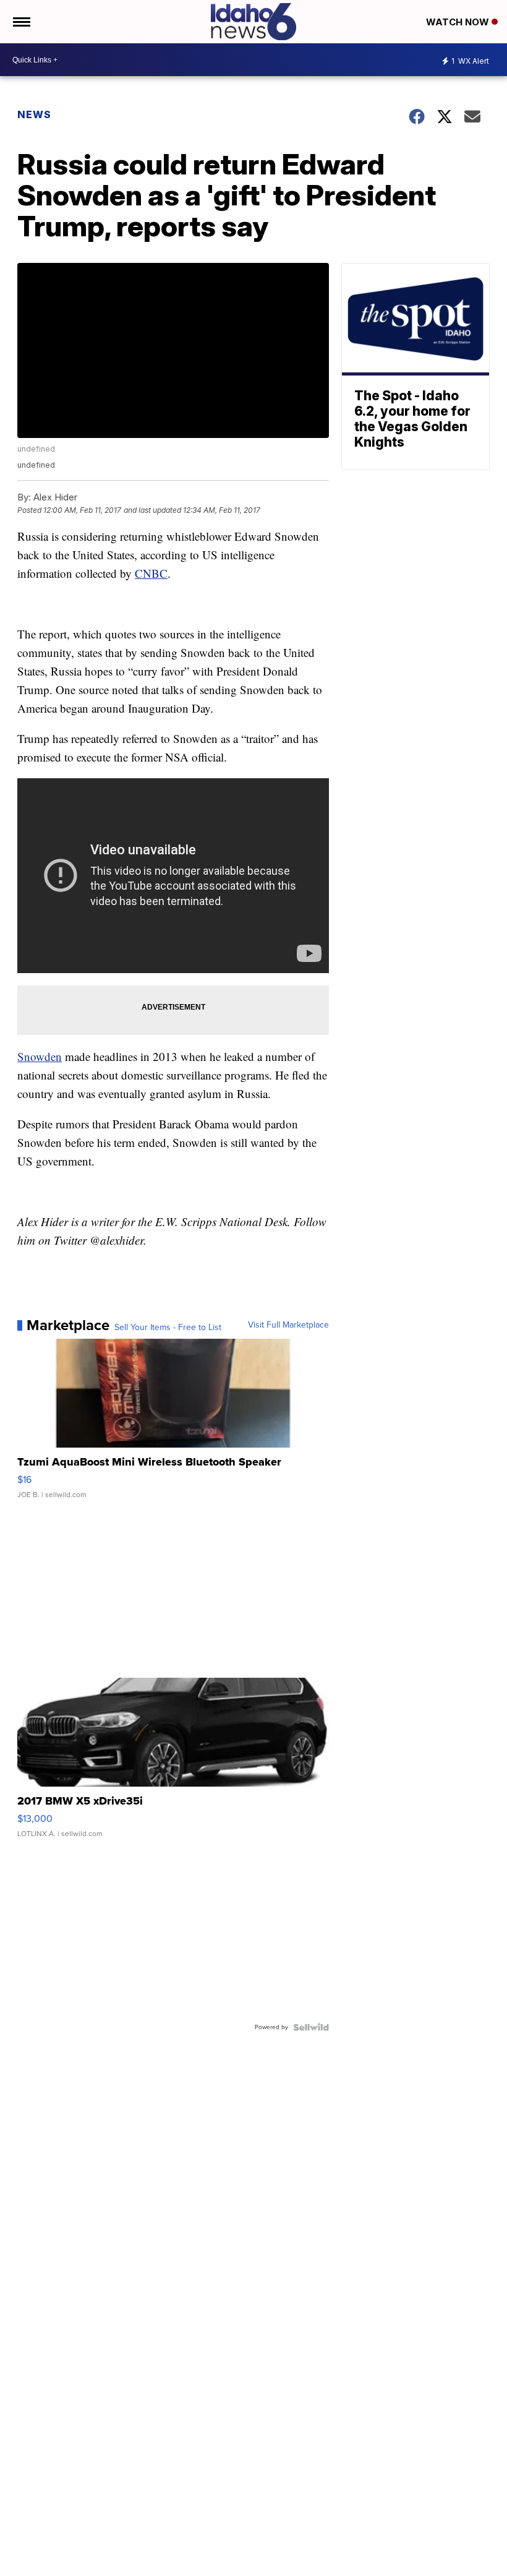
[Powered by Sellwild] (311, 2027)
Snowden (40, 1056)
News (34, 114)
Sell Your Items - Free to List (168, 1328)
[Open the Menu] (21, 22)
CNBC (151, 573)
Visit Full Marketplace (288, 1325)
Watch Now (459, 22)
